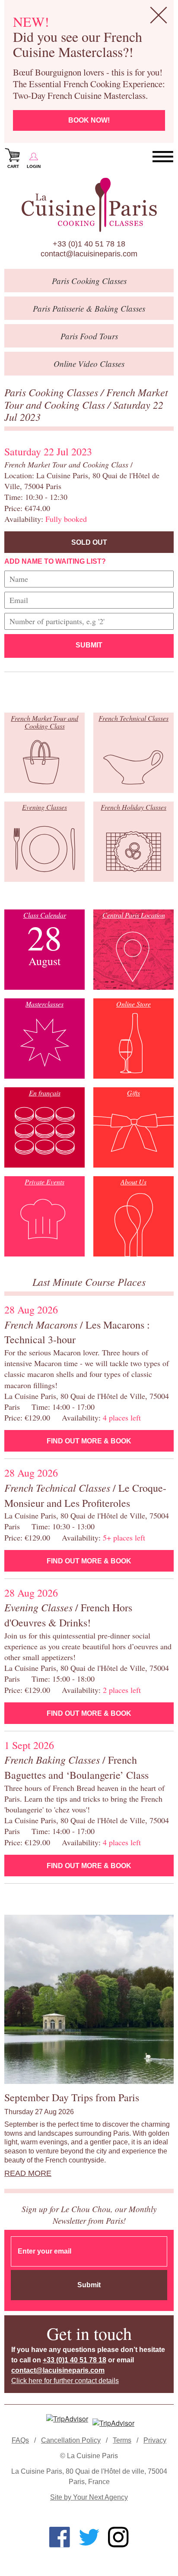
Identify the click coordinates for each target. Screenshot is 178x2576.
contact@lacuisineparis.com (89, 254)
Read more (28, 2173)
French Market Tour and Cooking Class (86, 398)
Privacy (155, 2440)
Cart (13, 166)
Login (34, 166)
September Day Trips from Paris (72, 2097)
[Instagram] (118, 2537)
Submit (89, 645)
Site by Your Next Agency (89, 2497)
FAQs (20, 2440)
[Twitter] (89, 2537)
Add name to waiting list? (55, 561)
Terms (122, 2440)
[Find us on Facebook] (60, 2537)
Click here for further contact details (65, 2381)
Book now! (89, 120)
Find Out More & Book (89, 1441)
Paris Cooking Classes (52, 392)
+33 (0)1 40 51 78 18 (89, 244)
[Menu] (163, 157)
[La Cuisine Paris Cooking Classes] (89, 205)
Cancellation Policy (71, 2440)
